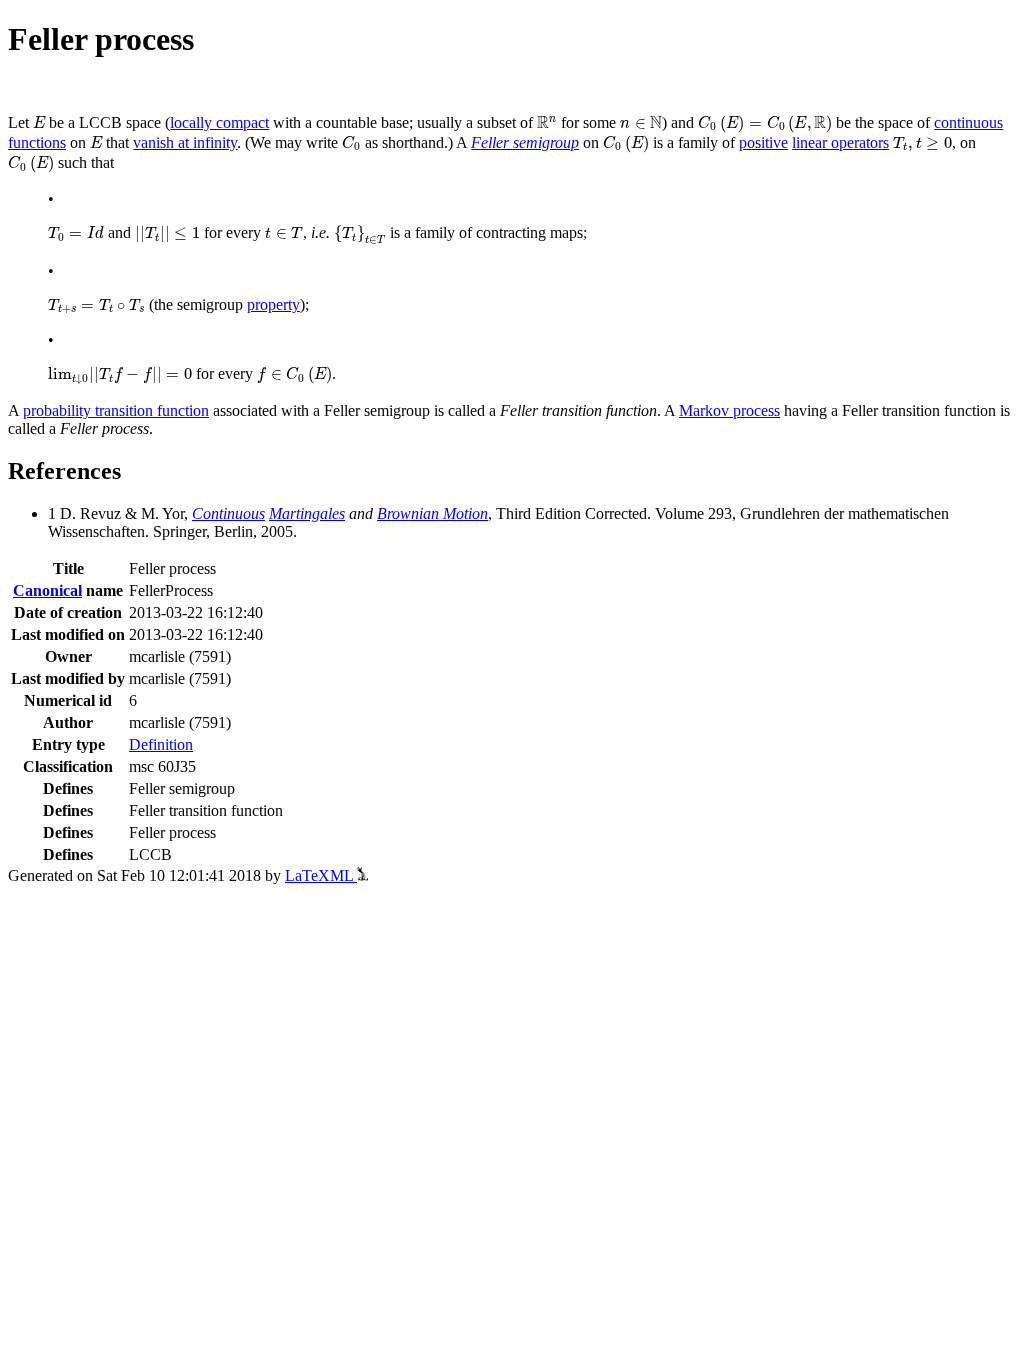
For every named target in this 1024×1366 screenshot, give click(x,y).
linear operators (840, 142)
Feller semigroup (525, 142)
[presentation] (39, 123)
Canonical (47, 590)
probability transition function (116, 410)
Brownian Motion (432, 513)
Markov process (729, 410)
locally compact (219, 122)
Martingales (307, 513)
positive (763, 142)
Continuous (228, 513)
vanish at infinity (185, 142)
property (273, 304)
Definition (161, 744)
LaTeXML (321, 875)
